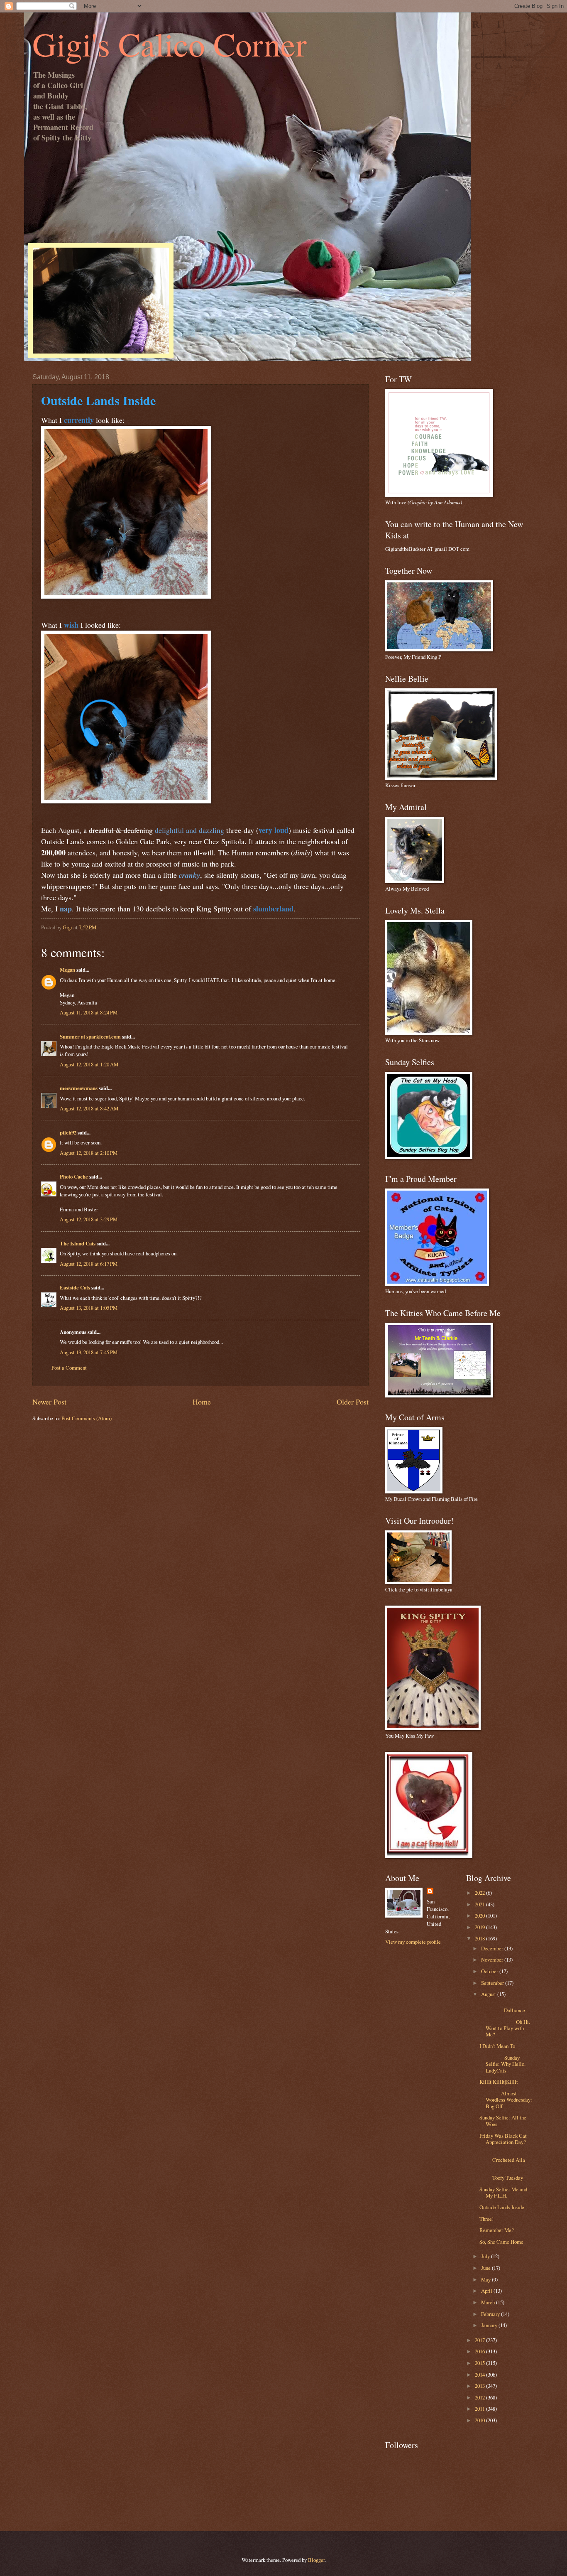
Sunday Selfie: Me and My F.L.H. (503, 2192)
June (486, 2268)
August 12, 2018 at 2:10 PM (89, 1153)
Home (202, 1402)
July (486, 2256)
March (489, 2302)
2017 (480, 2340)
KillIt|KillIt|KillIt (499, 2082)
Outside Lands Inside (502, 2207)
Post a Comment (69, 1368)
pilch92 (68, 1132)
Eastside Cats (75, 1287)
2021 (480, 1904)
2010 (480, 2420)
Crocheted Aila (507, 2157)
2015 (480, 2363)
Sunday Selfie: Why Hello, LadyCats (502, 2064)
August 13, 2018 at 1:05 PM (89, 1308)
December (493, 1948)
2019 (480, 1927)
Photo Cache (74, 1176)
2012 (480, 2397)
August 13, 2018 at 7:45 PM (89, 1352)
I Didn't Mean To (497, 2046)
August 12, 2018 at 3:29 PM (89, 1219)
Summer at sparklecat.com (90, 1036)
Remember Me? (497, 2230)
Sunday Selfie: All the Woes (503, 2120)
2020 (480, 1915)
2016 (480, 2351)
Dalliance (507, 2007)
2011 (480, 2409)
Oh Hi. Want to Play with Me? (505, 2028)
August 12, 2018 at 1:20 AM (89, 1064)
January (490, 2325)
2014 (480, 2375)
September (493, 1983)
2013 (480, 2386)
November (493, 1960)
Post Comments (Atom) (87, 1418)
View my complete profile (413, 1942)
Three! (486, 2219)
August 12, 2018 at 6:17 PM (89, 1264)
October (490, 1971)
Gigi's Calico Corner (170, 44)
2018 (480, 1938)
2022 (480, 1893)
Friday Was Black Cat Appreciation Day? (503, 2139)
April (487, 2291)
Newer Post (49, 1402)
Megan (67, 970)
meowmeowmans (79, 1088)
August (489, 1994)
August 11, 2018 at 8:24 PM (89, 1012)
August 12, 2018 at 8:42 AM (89, 1108)
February (491, 2314)
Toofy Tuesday (507, 2174)
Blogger (316, 2560)
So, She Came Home (501, 2242)
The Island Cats (78, 1243)
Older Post (353, 1402)
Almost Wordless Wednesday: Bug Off (506, 2100)
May (486, 2279)
